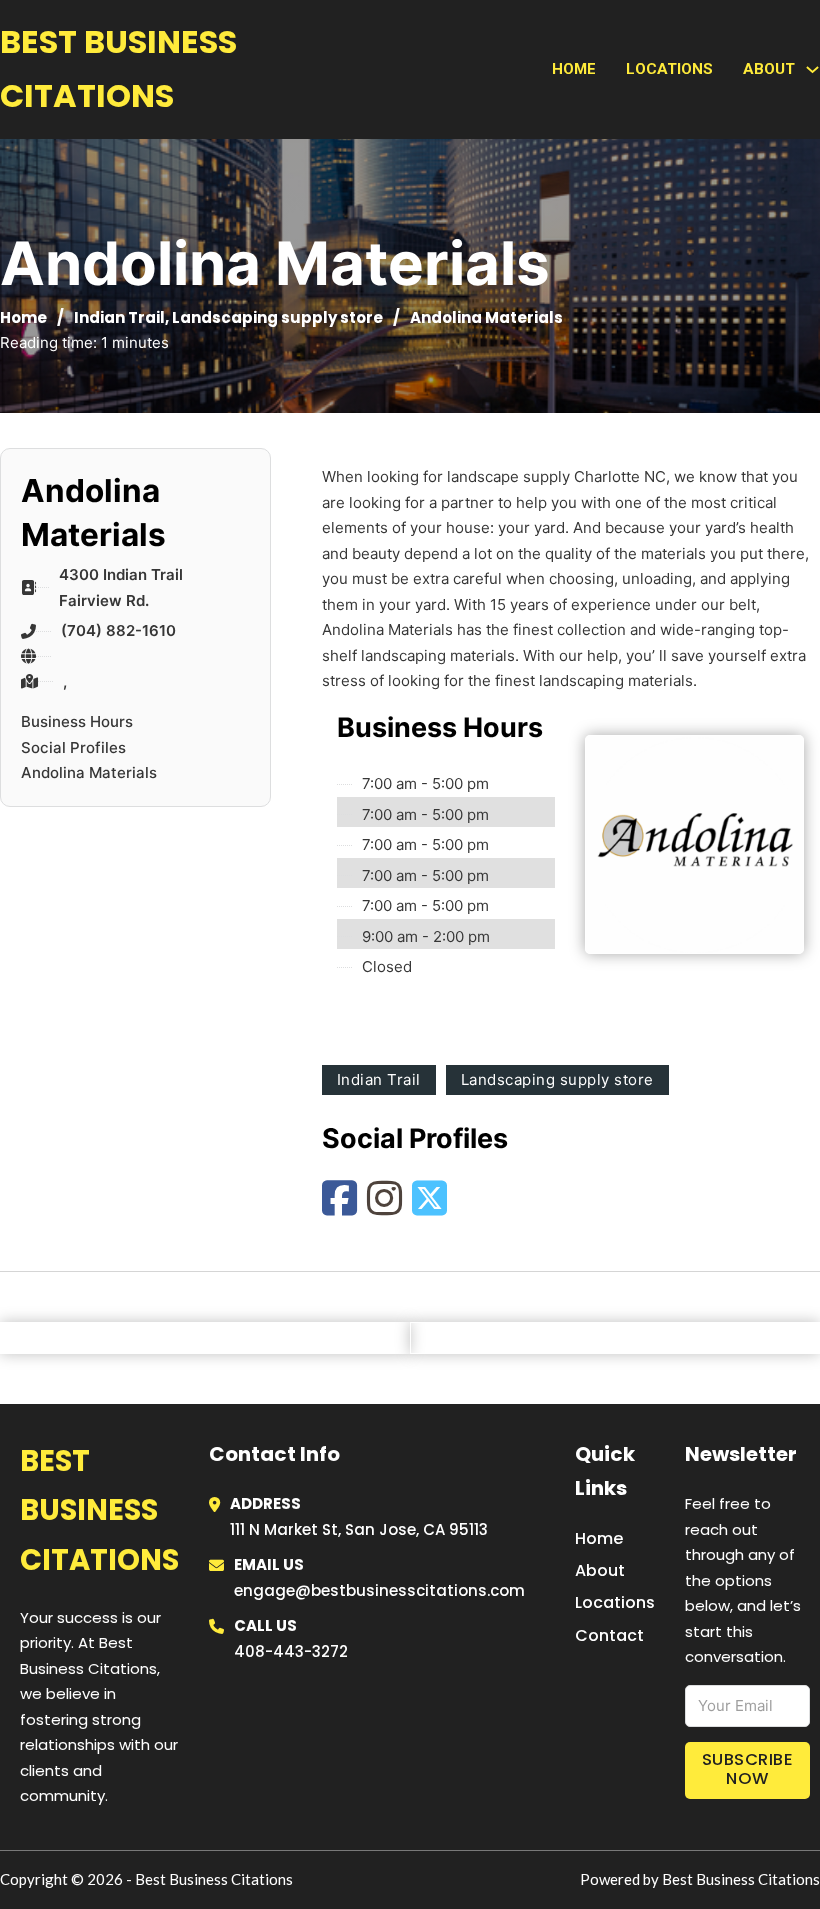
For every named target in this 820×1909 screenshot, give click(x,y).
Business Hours (77, 721)
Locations (669, 69)
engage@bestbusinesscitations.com (379, 1590)
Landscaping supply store (277, 317)
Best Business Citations (118, 68)
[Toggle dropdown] (812, 69)
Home (574, 69)
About (600, 1570)
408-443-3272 (291, 1651)
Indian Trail (119, 317)
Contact (609, 1635)
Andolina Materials (89, 772)
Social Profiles (73, 747)
